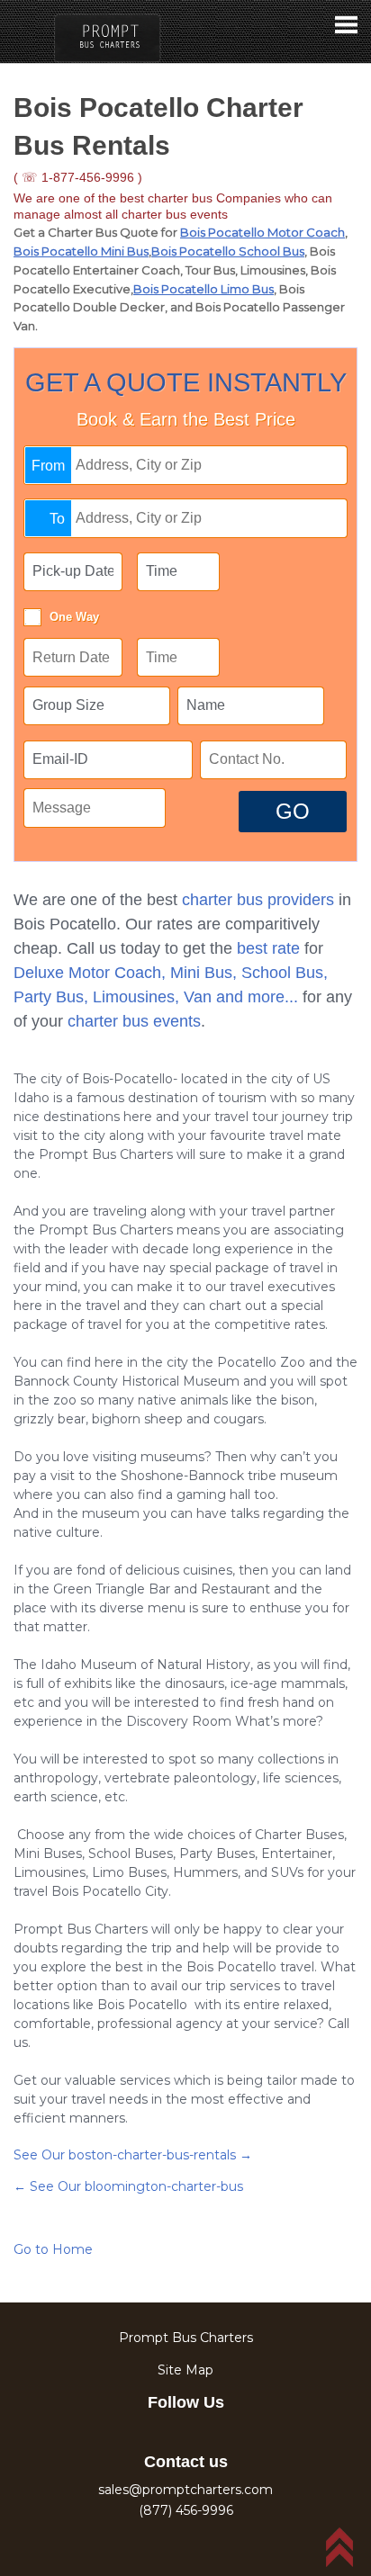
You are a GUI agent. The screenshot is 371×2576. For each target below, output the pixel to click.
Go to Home (53, 2249)
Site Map (185, 2370)
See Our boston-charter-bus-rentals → (133, 2155)
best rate (268, 948)
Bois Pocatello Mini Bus (81, 251)
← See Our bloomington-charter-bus (128, 2186)
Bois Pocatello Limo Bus (204, 289)
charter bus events (134, 1021)
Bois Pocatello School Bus (228, 251)
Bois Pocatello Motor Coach (262, 232)
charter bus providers (258, 900)
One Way (74, 617)
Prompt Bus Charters (186, 2338)
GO (293, 811)
